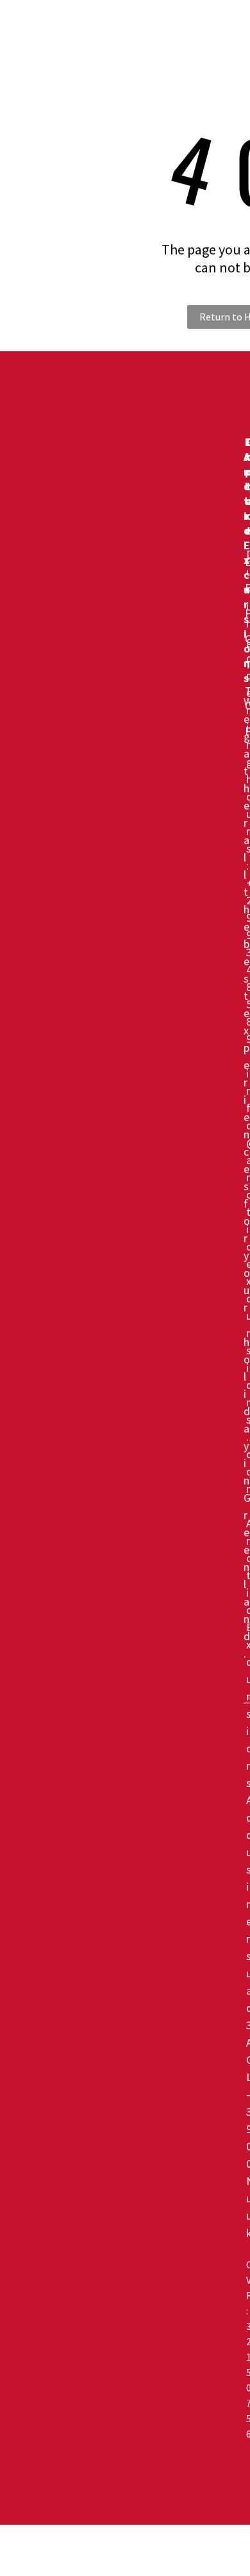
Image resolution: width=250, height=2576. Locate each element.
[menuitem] (162, 28)
